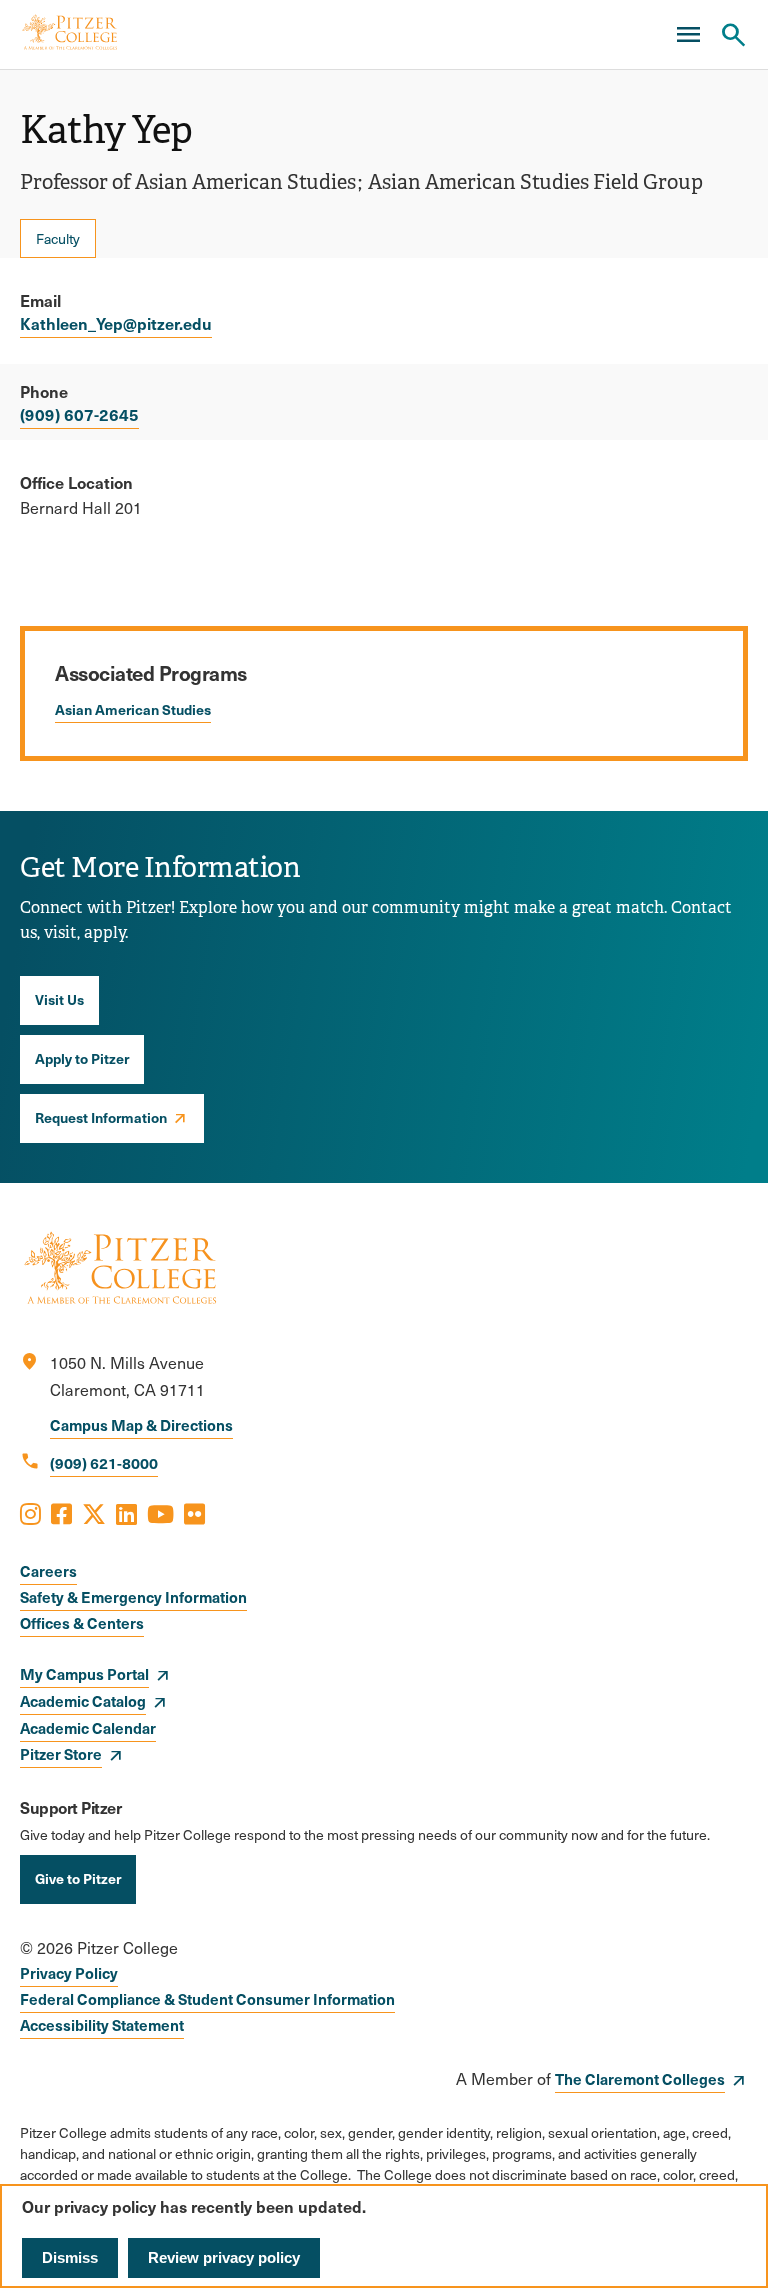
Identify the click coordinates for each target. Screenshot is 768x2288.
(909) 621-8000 (104, 1462)
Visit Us (59, 999)
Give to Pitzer (78, 1878)
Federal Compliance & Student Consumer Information (207, 1998)
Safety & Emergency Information (133, 1596)
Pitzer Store (61, 1753)
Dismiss (70, 2257)
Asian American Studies (133, 709)
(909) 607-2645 (79, 414)
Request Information (101, 1117)
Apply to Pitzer (82, 1058)
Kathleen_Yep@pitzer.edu (116, 323)
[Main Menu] (688, 35)
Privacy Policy (69, 1972)
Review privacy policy (224, 2257)
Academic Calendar (88, 1727)
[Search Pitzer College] (733, 35)
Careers (48, 1570)
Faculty (58, 238)
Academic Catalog (83, 1700)
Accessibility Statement (102, 2024)
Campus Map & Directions (141, 1424)
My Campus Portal (84, 1673)
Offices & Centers (82, 1622)
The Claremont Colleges (640, 2078)
